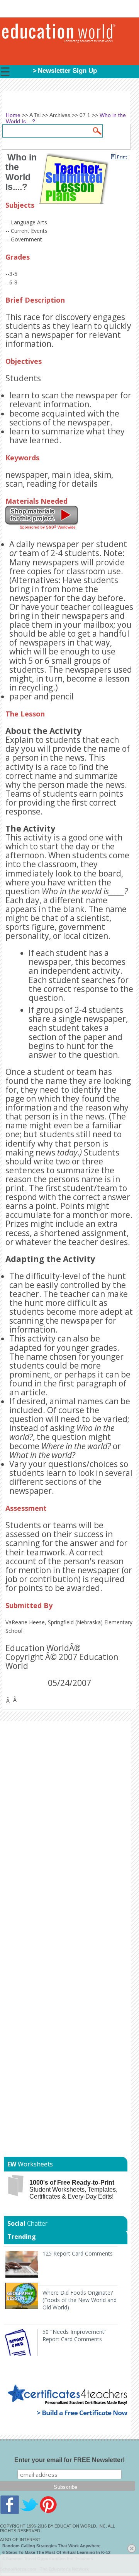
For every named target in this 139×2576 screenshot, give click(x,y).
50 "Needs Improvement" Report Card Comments (75, 2335)
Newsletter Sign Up (67, 71)
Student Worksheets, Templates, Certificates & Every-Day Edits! (73, 2189)
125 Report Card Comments (78, 2253)
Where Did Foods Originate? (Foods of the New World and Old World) (80, 2300)
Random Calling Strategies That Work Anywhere (51, 2546)
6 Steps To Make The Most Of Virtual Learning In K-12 (56, 2552)
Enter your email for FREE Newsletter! (69, 2460)
